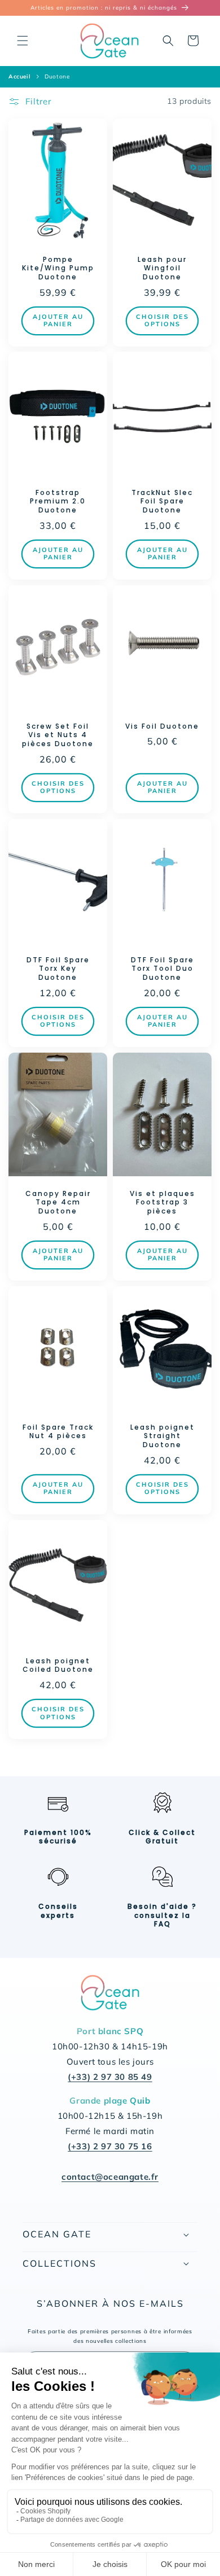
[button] (23, 41)
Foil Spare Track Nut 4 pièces (58, 1432)
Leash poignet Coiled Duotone (58, 1665)
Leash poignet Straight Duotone (162, 1436)
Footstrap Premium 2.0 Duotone (58, 501)
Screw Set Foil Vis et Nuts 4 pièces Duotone (58, 735)
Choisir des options (162, 320)
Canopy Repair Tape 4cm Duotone (58, 1202)
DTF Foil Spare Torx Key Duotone (58, 969)
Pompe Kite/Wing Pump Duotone (58, 268)
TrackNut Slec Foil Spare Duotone (162, 501)
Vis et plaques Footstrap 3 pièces (162, 1202)
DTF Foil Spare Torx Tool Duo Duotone (162, 969)
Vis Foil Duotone (162, 726)
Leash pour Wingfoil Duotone (162, 268)
